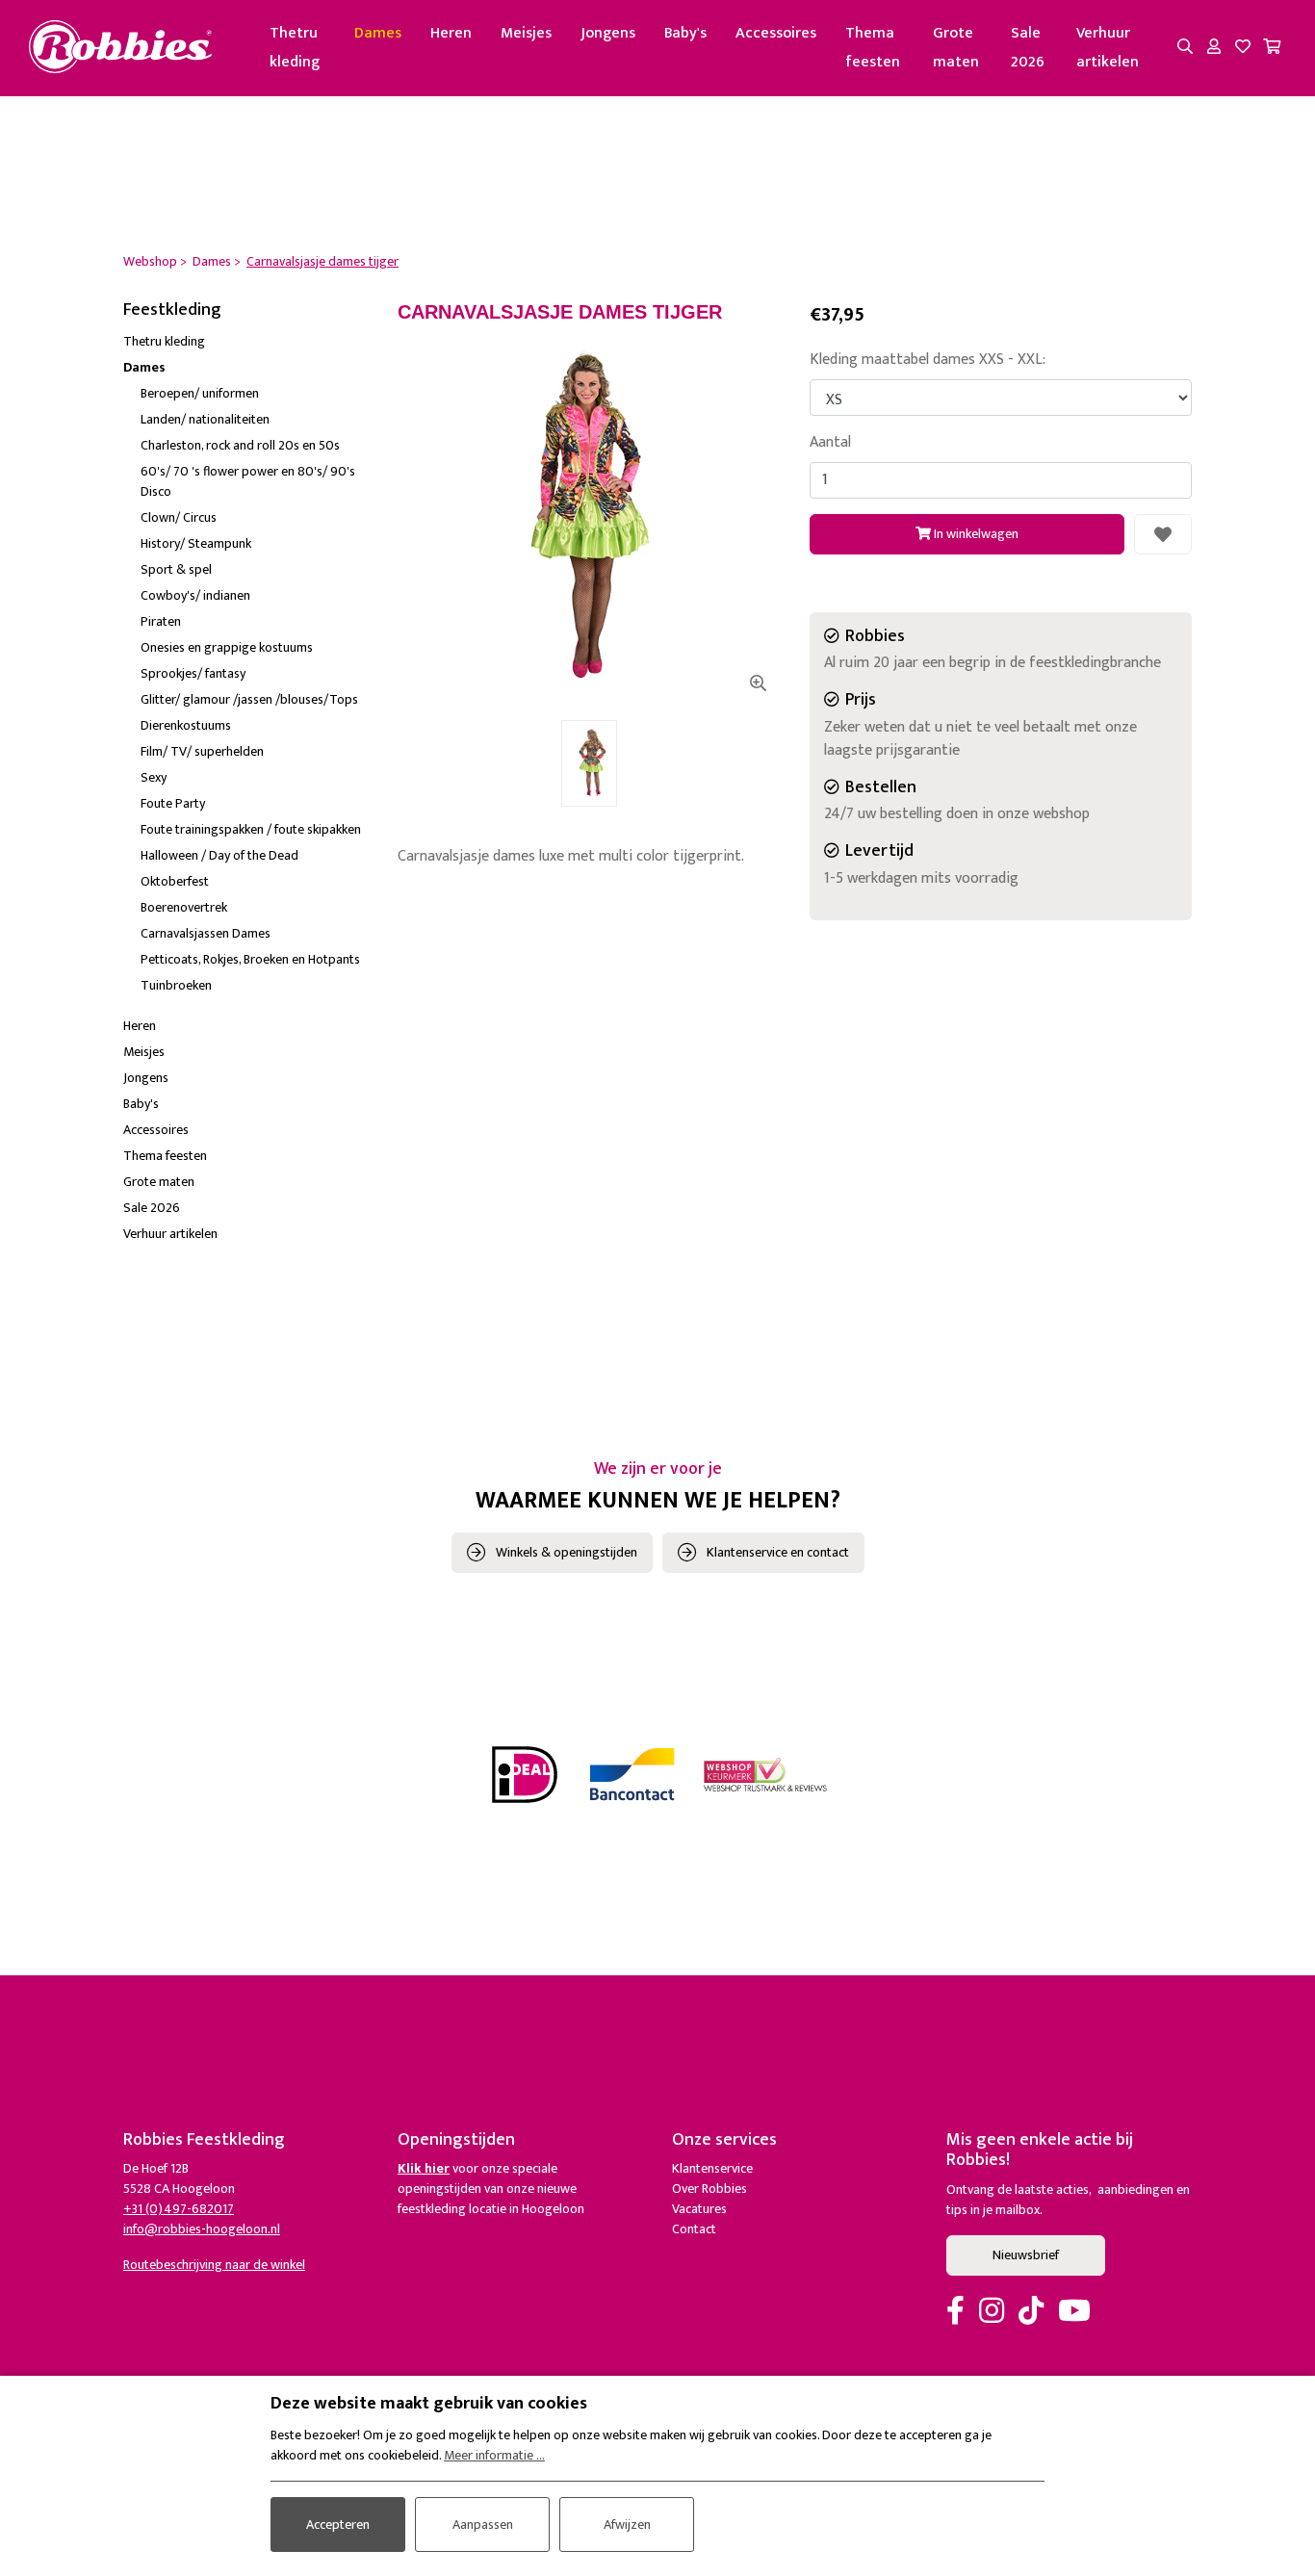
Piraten (161, 621)
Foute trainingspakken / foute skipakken (251, 829)
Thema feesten (873, 48)
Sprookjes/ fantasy (193, 673)
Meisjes (526, 33)
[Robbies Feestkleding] (120, 48)
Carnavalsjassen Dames (206, 933)
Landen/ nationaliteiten (205, 419)
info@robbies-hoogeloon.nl (202, 2229)
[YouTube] (1074, 2312)
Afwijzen (627, 2524)
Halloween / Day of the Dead (219, 855)
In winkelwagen (975, 534)
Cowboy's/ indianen (195, 595)
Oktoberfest (175, 881)
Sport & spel (176, 569)
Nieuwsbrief (1026, 2255)
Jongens (608, 33)
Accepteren (338, 2524)
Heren (451, 33)
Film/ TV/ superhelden (202, 751)
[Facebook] (955, 2312)
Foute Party (173, 803)
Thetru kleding (295, 48)
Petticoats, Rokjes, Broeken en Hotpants (250, 959)
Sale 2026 (1028, 48)
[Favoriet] (1163, 534)
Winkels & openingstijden (567, 1552)
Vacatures (699, 2209)
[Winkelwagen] (1272, 48)
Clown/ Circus (179, 517)
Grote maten (956, 48)
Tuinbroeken (176, 985)
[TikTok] (1031, 2312)
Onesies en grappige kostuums (227, 647)
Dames (378, 33)
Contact (694, 2229)
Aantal (830, 443)
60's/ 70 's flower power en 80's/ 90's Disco (248, 481)
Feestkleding (172, 310)
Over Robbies (709, 2189)
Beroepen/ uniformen (200, 393)
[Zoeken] (1185, 48)
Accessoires (776, 33)
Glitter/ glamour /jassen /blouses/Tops (249, 699)
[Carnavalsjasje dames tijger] (589, 515)
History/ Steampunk (196, 543)
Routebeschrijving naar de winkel (214, 2265)
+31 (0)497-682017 (179, 2209)
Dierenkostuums (186, 725)
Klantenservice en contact (778, 1552)
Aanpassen (483, 2524)
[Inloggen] (1214, 48)
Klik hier (424, 2168)
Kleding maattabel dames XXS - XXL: (928, 360)
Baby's (685, 33)
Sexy (154, 777)
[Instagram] (992, 2312)
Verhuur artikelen (1108, 48)
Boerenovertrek (184, 907)
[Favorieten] (1243, 48)
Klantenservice (712, 2168)
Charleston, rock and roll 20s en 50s (240, 445)
